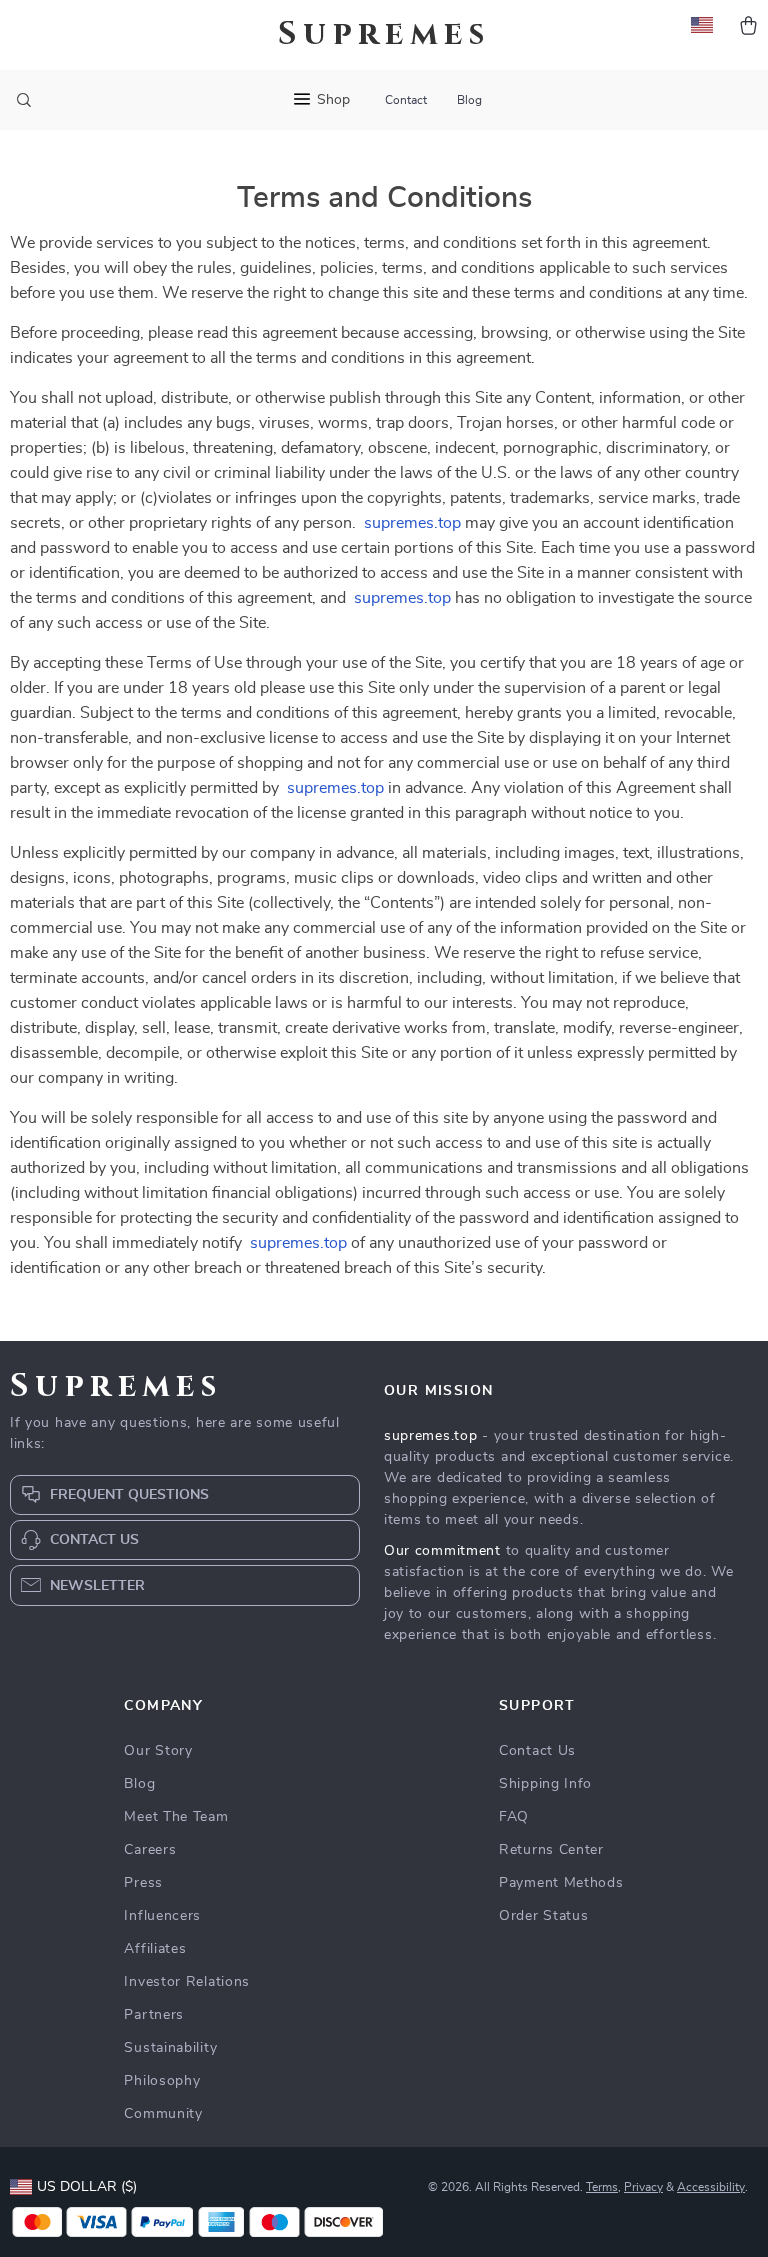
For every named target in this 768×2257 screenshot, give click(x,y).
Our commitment (442, 1551)
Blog (469, 100)
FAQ (514, 1817)
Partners (154, 2015)
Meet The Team (176, 1817)
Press (143, 1883)
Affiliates (155, 1949)
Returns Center (551, 1850)
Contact (406, 100)
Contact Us (537, 1751)
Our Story (158, 1751)
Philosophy (162, 2081)
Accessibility (711, 2187)
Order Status (543, 1916)
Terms (602, 2187)
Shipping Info (545, 1784)
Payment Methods (561, 1883)
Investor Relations (187, 1982)
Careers (150, 1850)
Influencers (162, 1916)
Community (163, 2114)
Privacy (643, 2187)
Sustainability (170, 2048)
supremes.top (412, 523)
